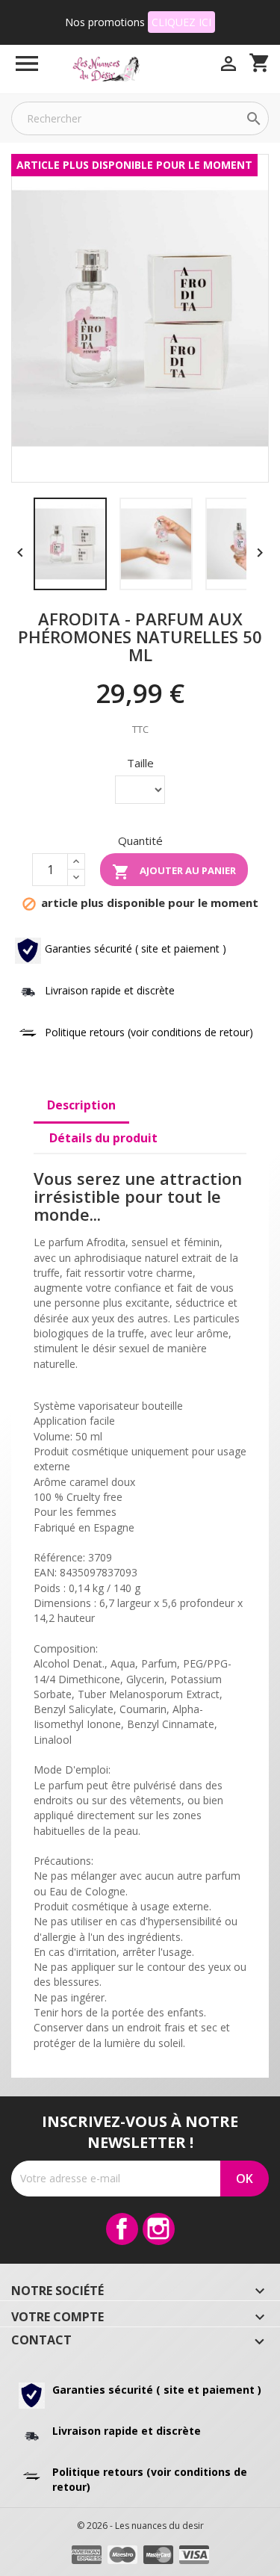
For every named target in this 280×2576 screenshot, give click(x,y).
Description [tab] (81, 1105)
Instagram (159, 2229)
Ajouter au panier (174, 872)
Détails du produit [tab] (103, 1138)
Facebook (122, 2229)
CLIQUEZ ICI (181, 22)
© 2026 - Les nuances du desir (140, 2526)
